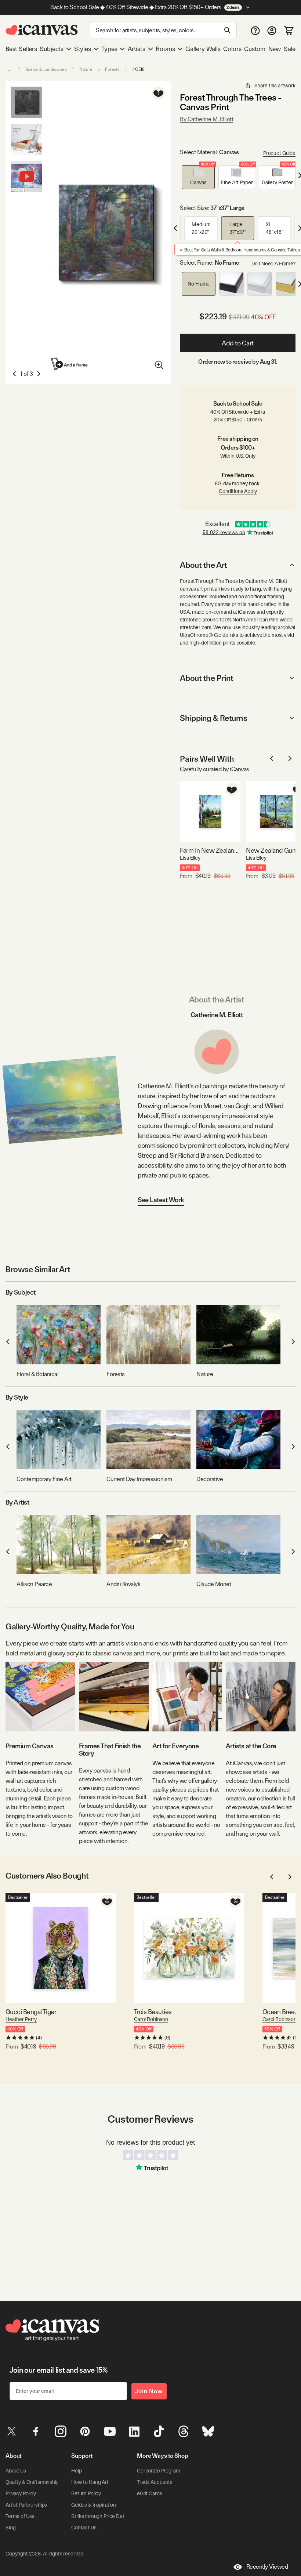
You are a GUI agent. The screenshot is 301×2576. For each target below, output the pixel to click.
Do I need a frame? (273, 264)
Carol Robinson (151, 2019)
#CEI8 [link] (138, 69)
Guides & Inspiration (94, 2505)
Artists (137, 49)
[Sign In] (272, 30)
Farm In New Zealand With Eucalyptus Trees (210, 850)
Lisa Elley (190, 858)
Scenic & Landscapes (46, 69)
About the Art (203, 565)
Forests (112, 69)
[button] (198, 177)
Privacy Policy (21, 2493)
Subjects (52, 49)
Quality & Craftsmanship (32, 2482)
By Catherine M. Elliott (206, 119)
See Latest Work (161, 1200)
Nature (86, 69)
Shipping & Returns (213, 718)
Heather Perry (21, 2019)
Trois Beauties (153, 2012)
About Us (16, 2471)
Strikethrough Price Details (101, 2516)
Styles (83, 49)
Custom (255, 49)
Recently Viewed (267, 2567)
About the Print (206, 678)
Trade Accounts (155, 2482)
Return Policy (86, 2493)
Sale (290, 49)
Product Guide (279, 153)
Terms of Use (20, 2516)
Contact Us (84, 2528)
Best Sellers (21, 49)
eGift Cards (149, 2493)
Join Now (149, 2391)
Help (76, 2471)
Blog (10, 2528)
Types (109, 49)
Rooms (165, 49)
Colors (232, 49)
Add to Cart (238, 343)
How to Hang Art (90, 2482)
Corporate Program (159, 2471)
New (275, 49)
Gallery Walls (203, 49)
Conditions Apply (238, 491)
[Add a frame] (70, 364)
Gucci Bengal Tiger (31, 2012)
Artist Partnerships (26, 2505)
